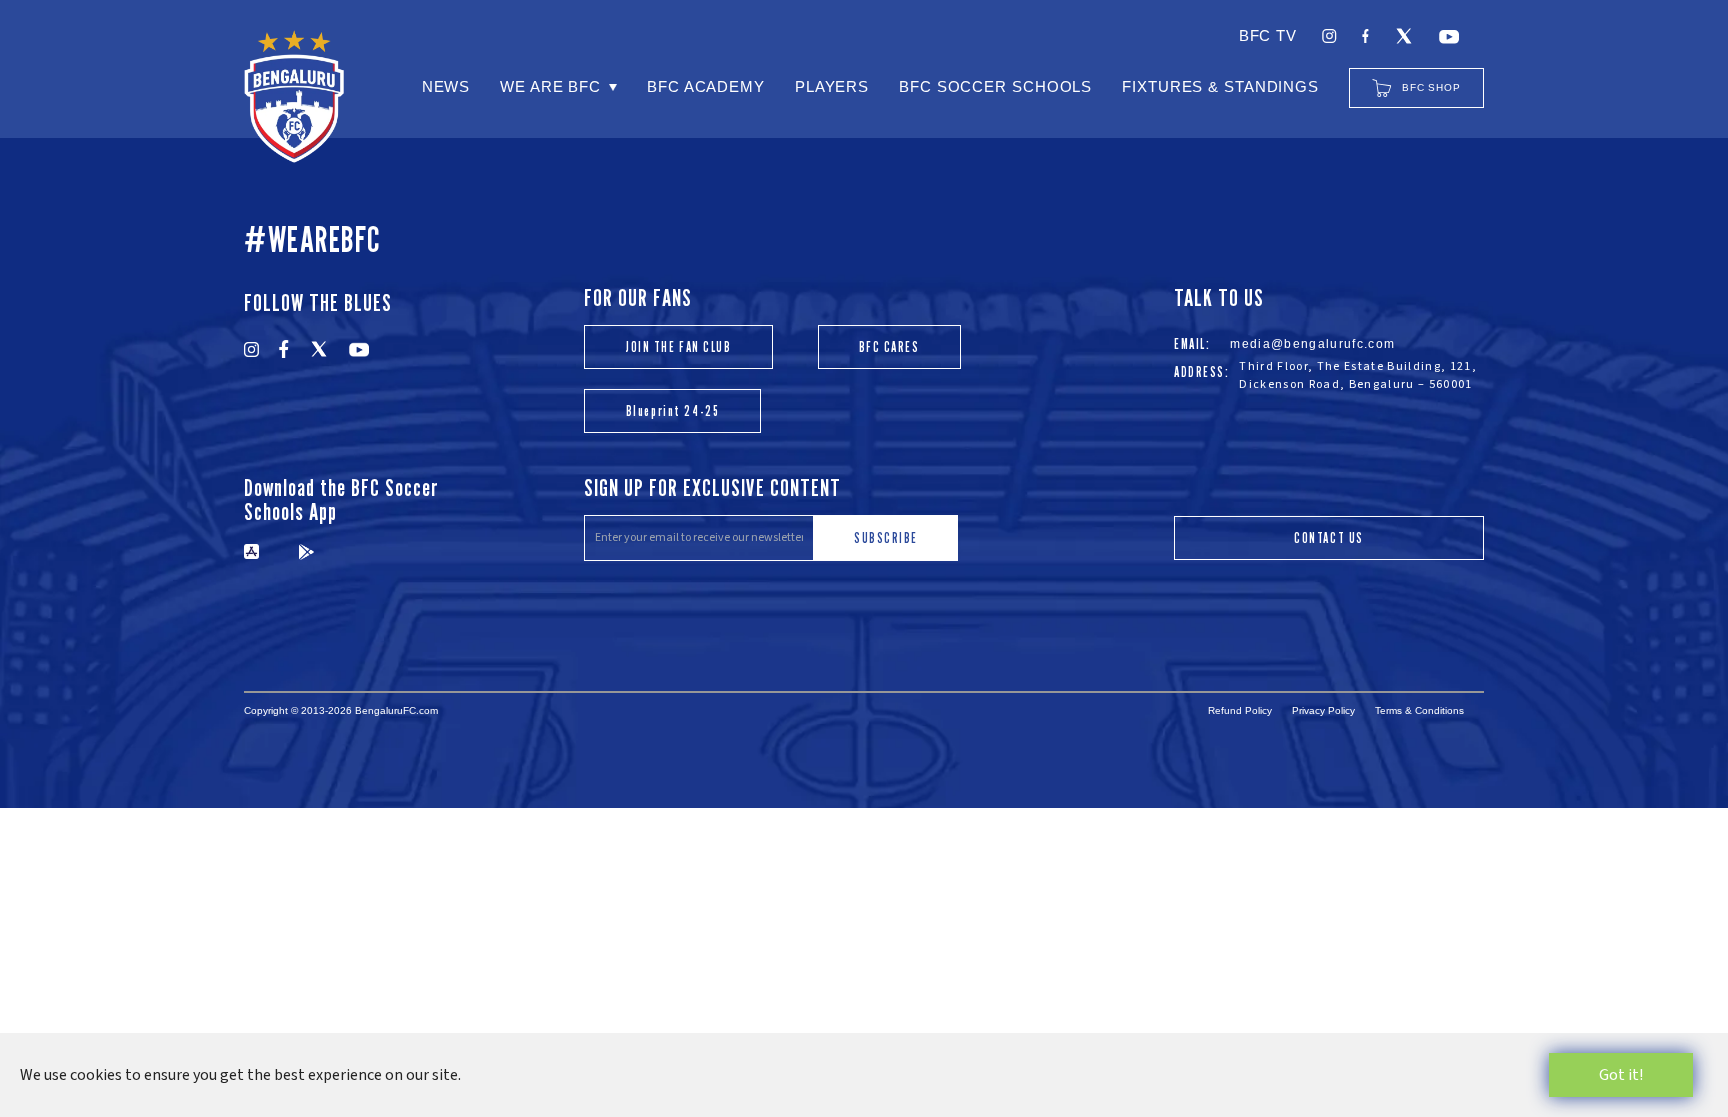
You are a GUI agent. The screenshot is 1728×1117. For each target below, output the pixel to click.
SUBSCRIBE (886, 537)
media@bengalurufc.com (1312, 344)
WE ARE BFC (550, 86)
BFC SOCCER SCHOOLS (995, 86)
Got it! (1621, 1075)
